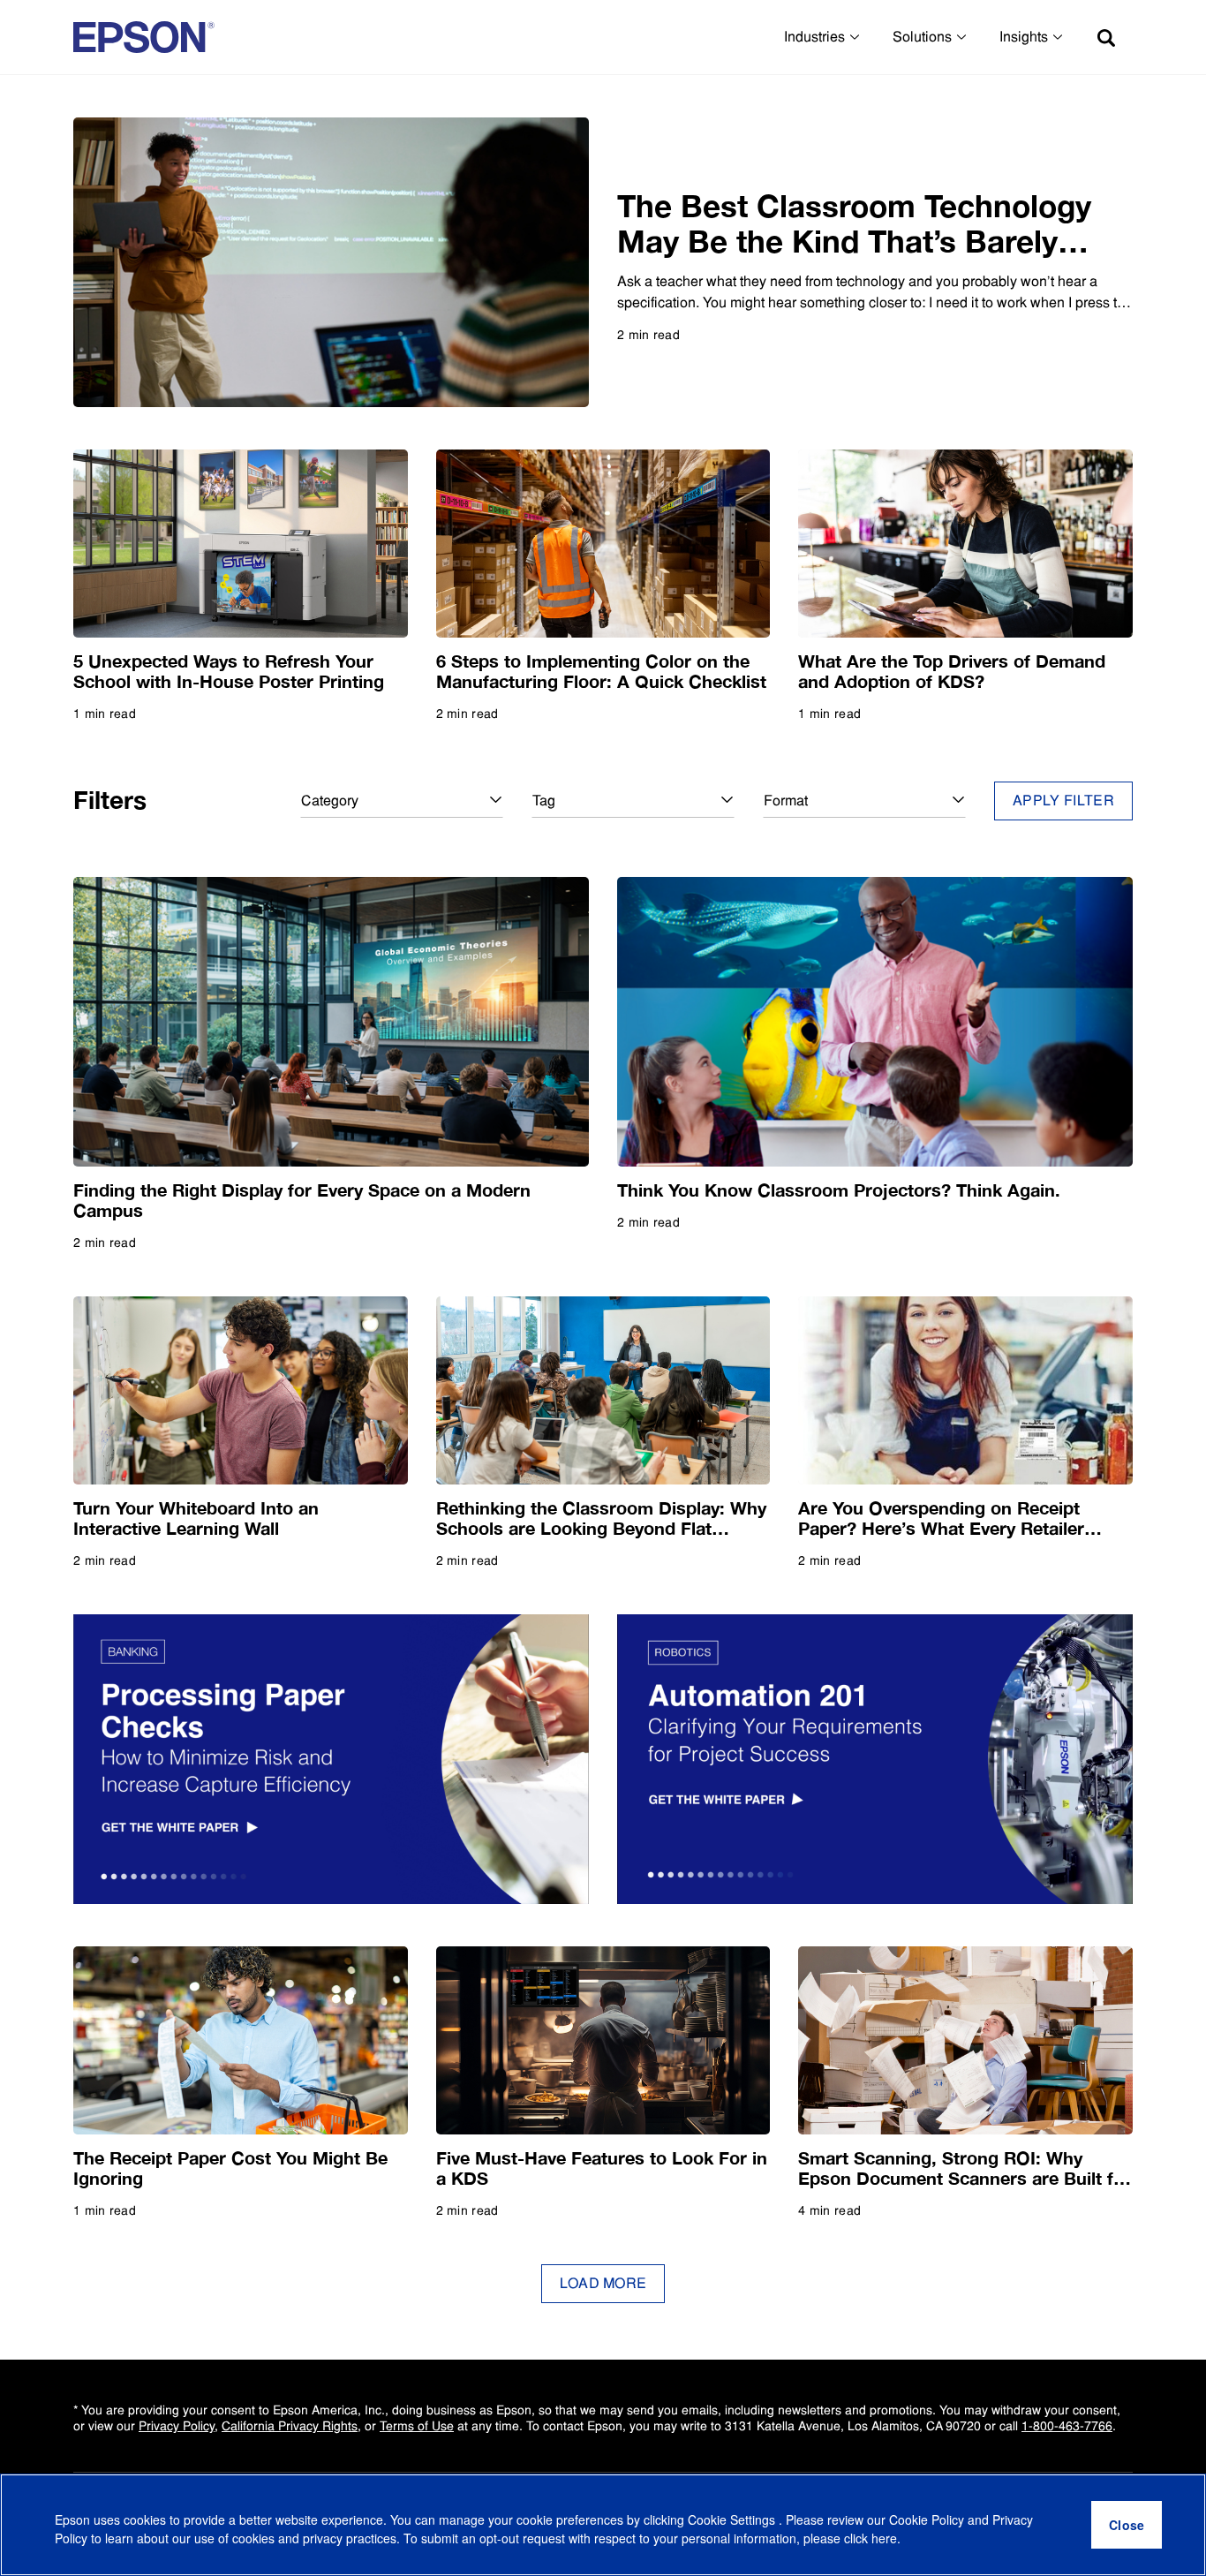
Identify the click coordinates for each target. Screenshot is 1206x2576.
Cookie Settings (733, 2519)
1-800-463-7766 (1067, 2426)
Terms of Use (417, 2426)
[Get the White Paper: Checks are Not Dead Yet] (331, 1759)
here (884, 2538)
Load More (603, 2283)
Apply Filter (1063, 801)
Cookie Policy (927, 2519)
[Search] (1106, 37)
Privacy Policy (177, 2426)
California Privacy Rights (290, 2426)
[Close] (1127, 2525)
